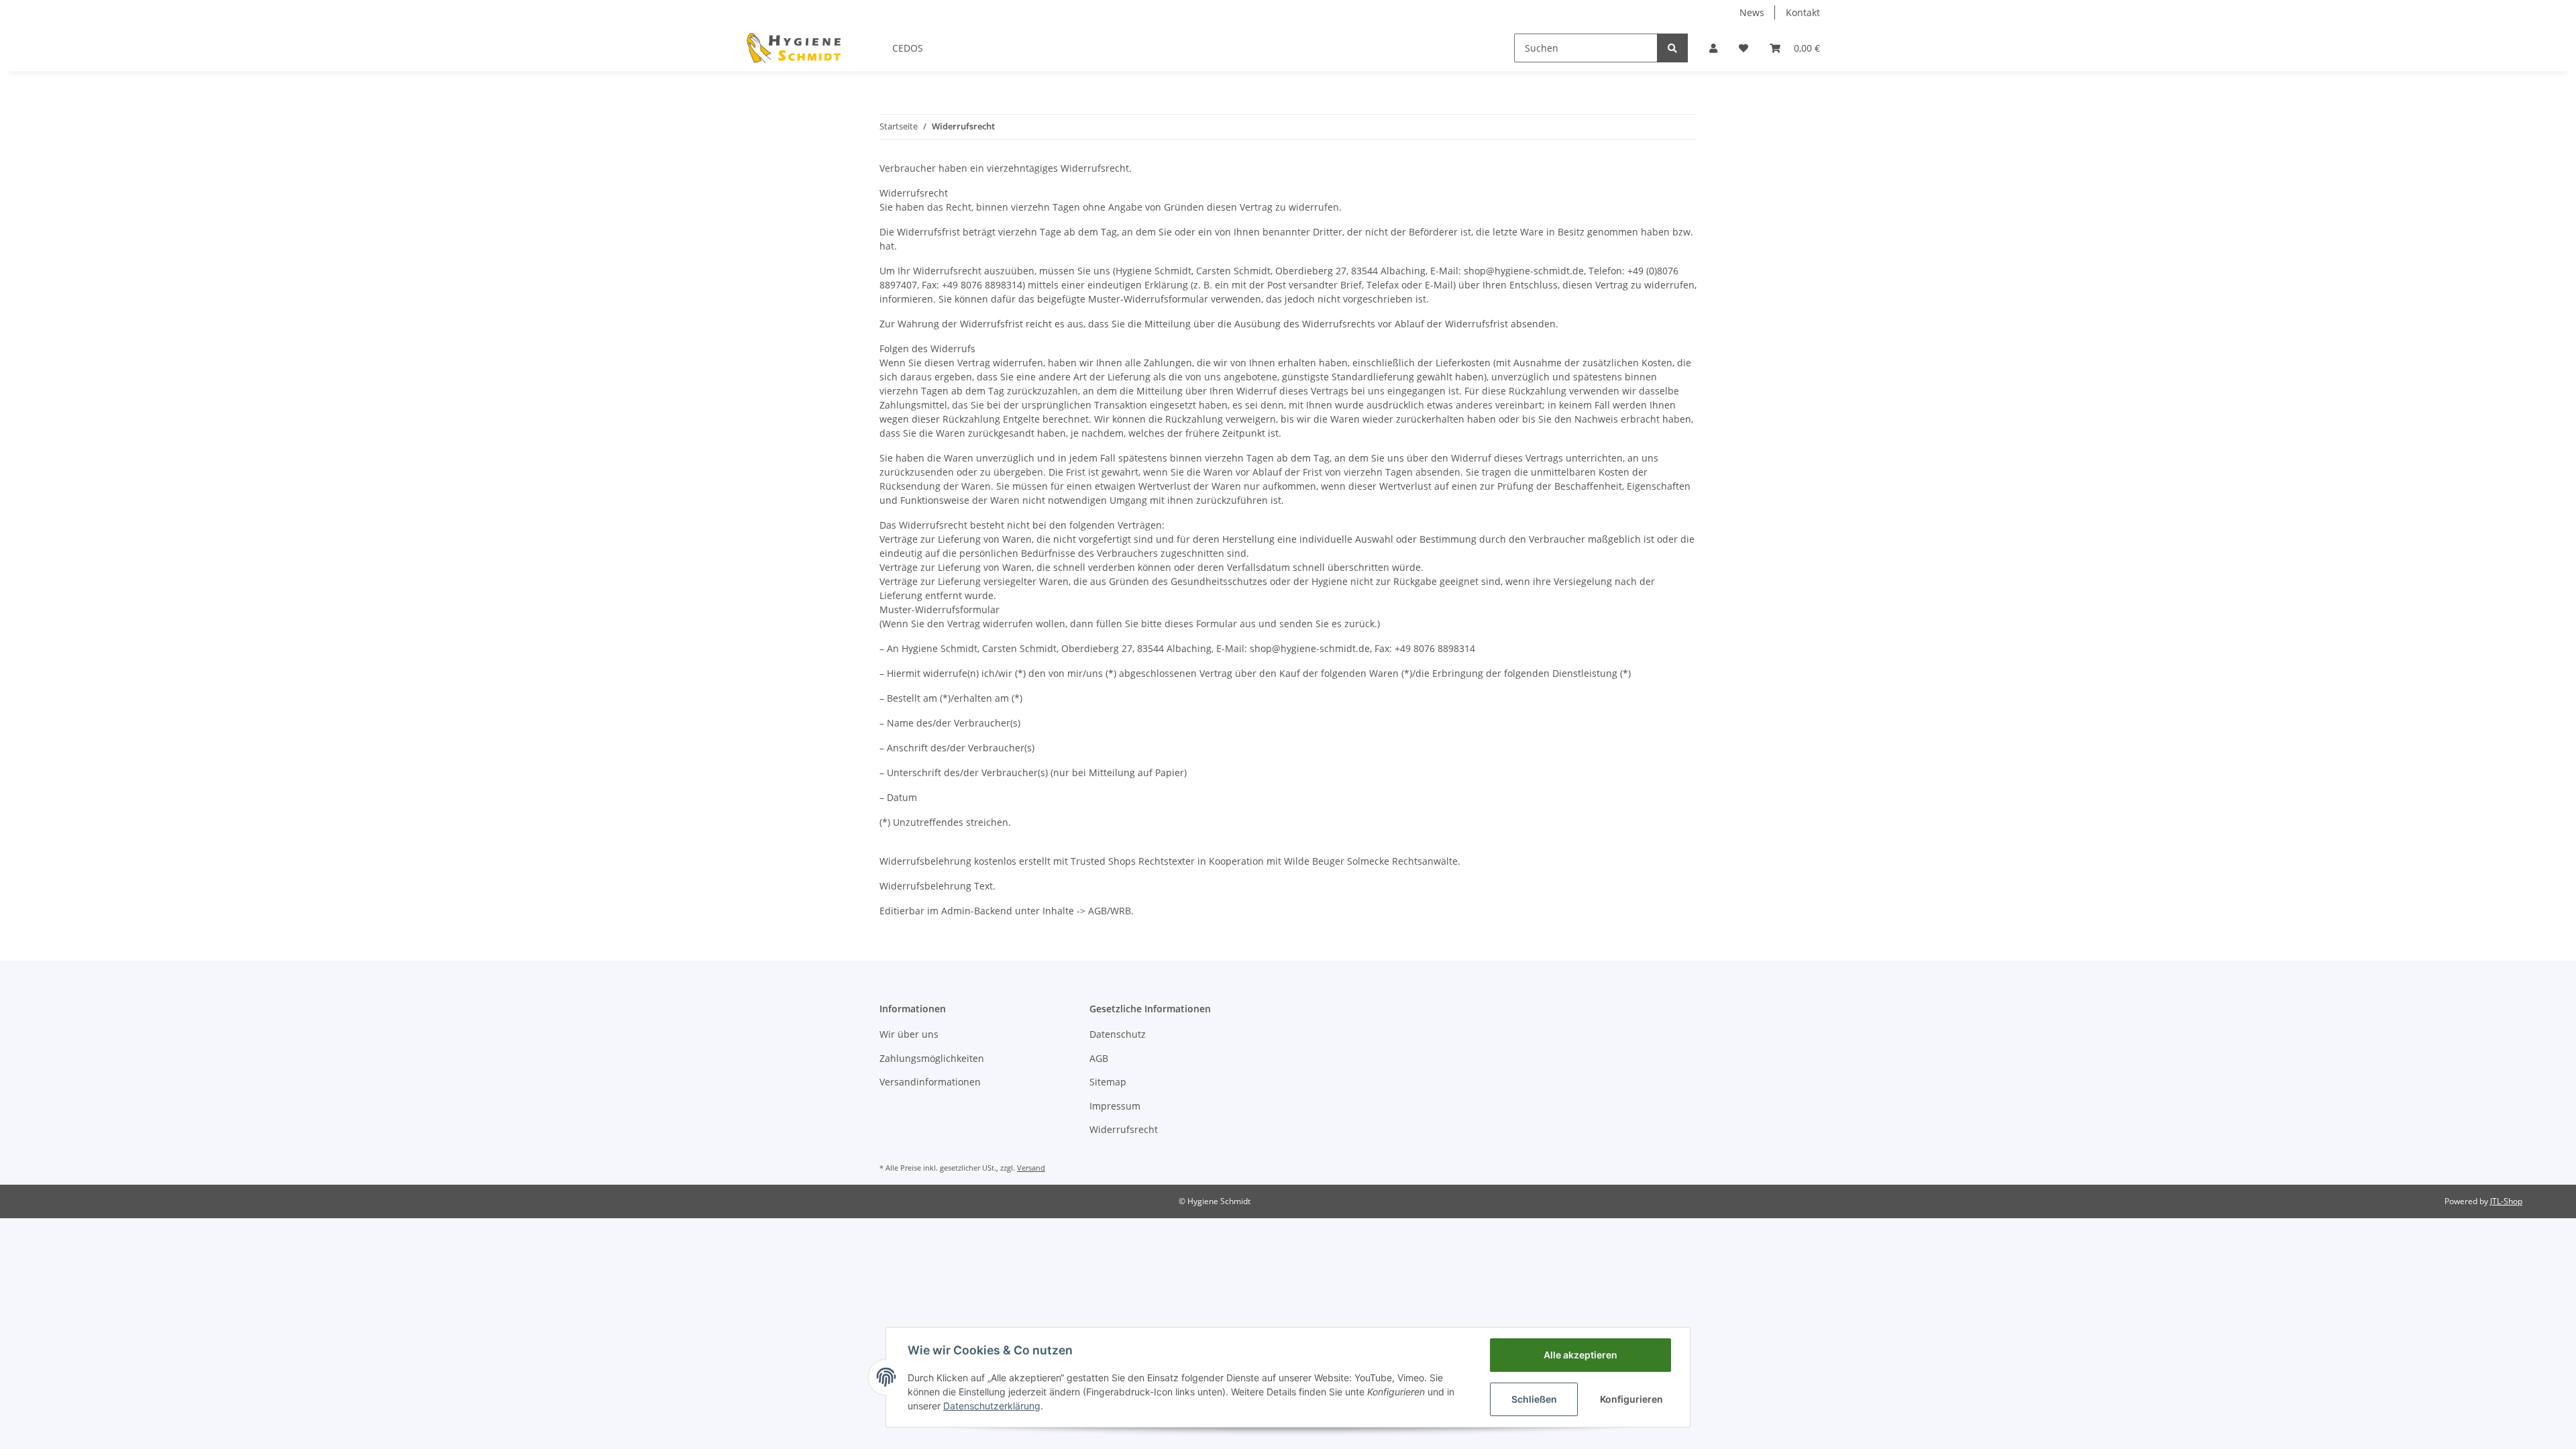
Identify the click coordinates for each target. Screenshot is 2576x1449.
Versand (1031, 1168)
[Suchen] (1672, 48)
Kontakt (1803, 12)
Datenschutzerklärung (992, 1406)
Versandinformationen (930, 1082)
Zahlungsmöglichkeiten (932, 1058)
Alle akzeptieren (1580, 1355)
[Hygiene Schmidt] (795, 48)
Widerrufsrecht (1124, 1129)
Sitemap (1108, 1082)
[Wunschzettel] (1743, 48)
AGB (1099, 1058)
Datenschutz (1118, 1034)
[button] (1713, 48)
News (1752, 12)
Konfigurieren (1631, 1399)
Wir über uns (909, 1034)
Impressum (1115, 1106)
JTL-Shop (2506, 1201)
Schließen (1534, 1399)
